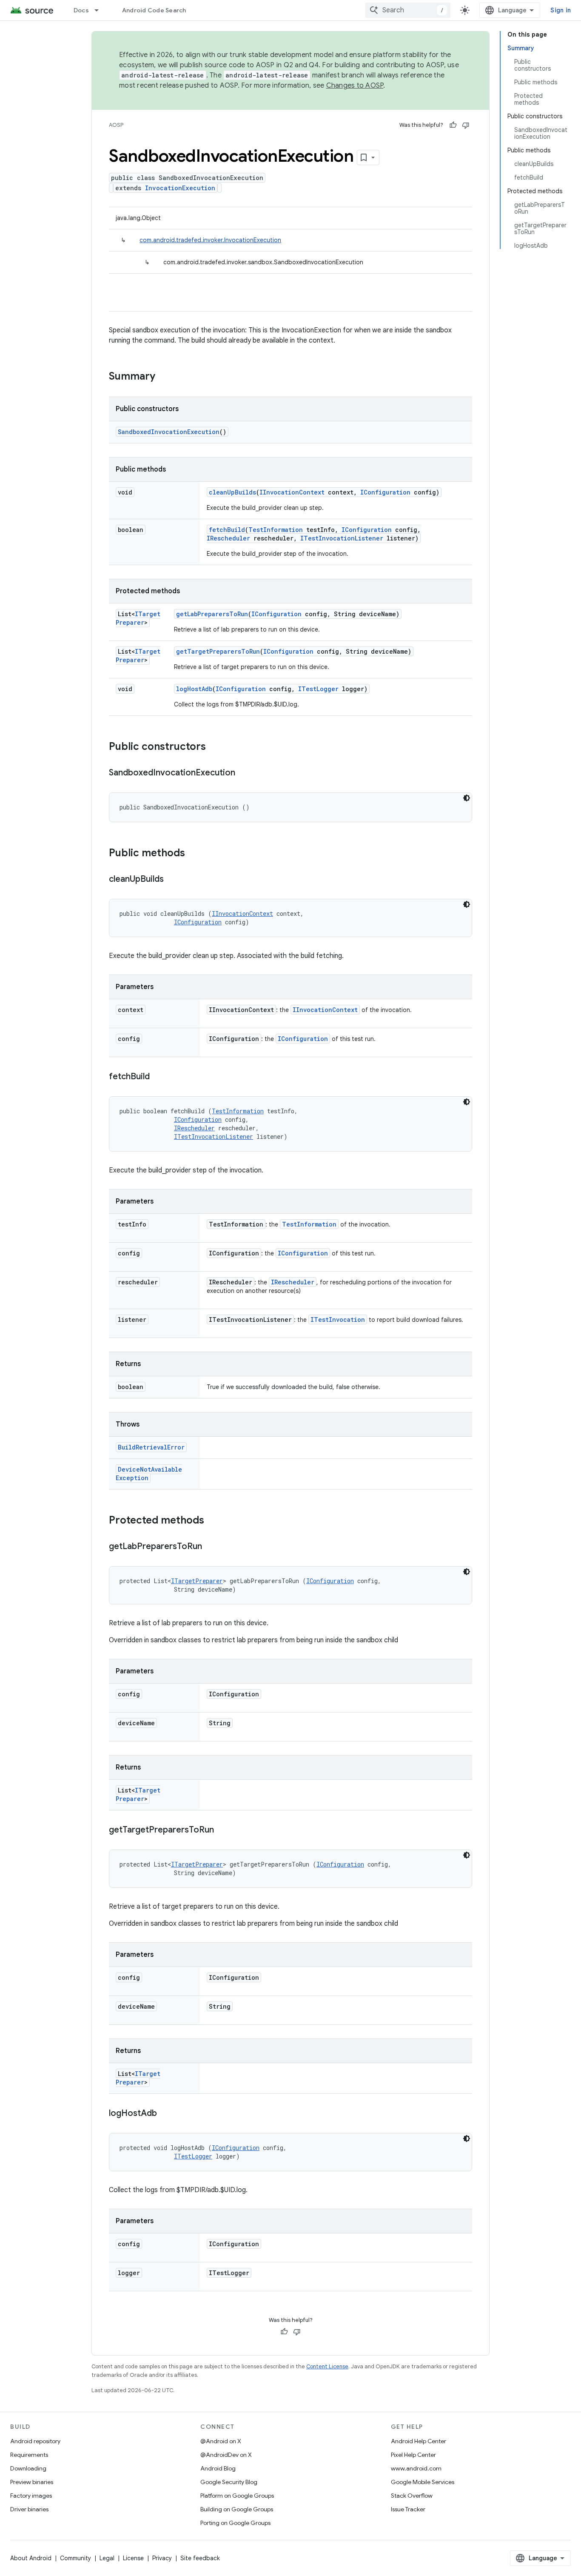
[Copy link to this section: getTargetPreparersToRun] (222, 1830)
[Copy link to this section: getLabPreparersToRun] (211, 1547)
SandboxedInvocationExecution (169, 432)
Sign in (561, 10)
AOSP (116, 125)
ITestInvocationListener (342, 538)
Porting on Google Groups (235, 2523)
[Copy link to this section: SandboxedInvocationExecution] (244, 773)
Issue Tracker (408, 2509)
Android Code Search (154, 10)
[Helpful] (453, 125)
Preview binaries (32, 2482)
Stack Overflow (412, 2496)
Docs (81, 10)
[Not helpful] (466, 125)
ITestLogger (318, 689)
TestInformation (276, 530)
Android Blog (218, 2468)
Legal (107, 2558)
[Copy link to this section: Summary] (164, 377)
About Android (31, 2558)
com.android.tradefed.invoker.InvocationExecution (210, 240)
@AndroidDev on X (226, 2455)
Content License (327, 2366)
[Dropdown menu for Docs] (100, 10)
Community (75, 2558)
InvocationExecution (180, 188)
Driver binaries (29, 2509)
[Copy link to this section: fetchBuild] (158, 1077)
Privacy (162, 2558)
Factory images (31, 2496)
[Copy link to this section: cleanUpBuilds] (172, 880)
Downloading (28, 2468)
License (133, 2558)
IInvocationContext (292, 492)
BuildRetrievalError (151, 1447)
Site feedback (200, 2558)
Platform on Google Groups (237, 2496)
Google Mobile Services (423, 2482)
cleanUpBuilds (232, 492)
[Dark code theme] (467, 798)
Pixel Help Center (413, 2455)
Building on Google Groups (237, 2509)
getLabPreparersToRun (212, 614)
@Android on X (221, 2441)
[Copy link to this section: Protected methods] (213, 1521)
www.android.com (416, 2468)
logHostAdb (194, 689)
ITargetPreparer (138, 618)
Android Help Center (419, 2441)
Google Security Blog (229, 2482)
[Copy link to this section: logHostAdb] (165, 2114)
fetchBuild (227, 530)
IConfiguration (385, 492)
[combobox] (408, 10)
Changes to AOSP (355, 86)
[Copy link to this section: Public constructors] (214, 747)
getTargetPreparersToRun (218, 651)
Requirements (29, 2455)
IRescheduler (228, 538)
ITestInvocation (338, 1319)
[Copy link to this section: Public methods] (194, 854)
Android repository (35, 2441)
